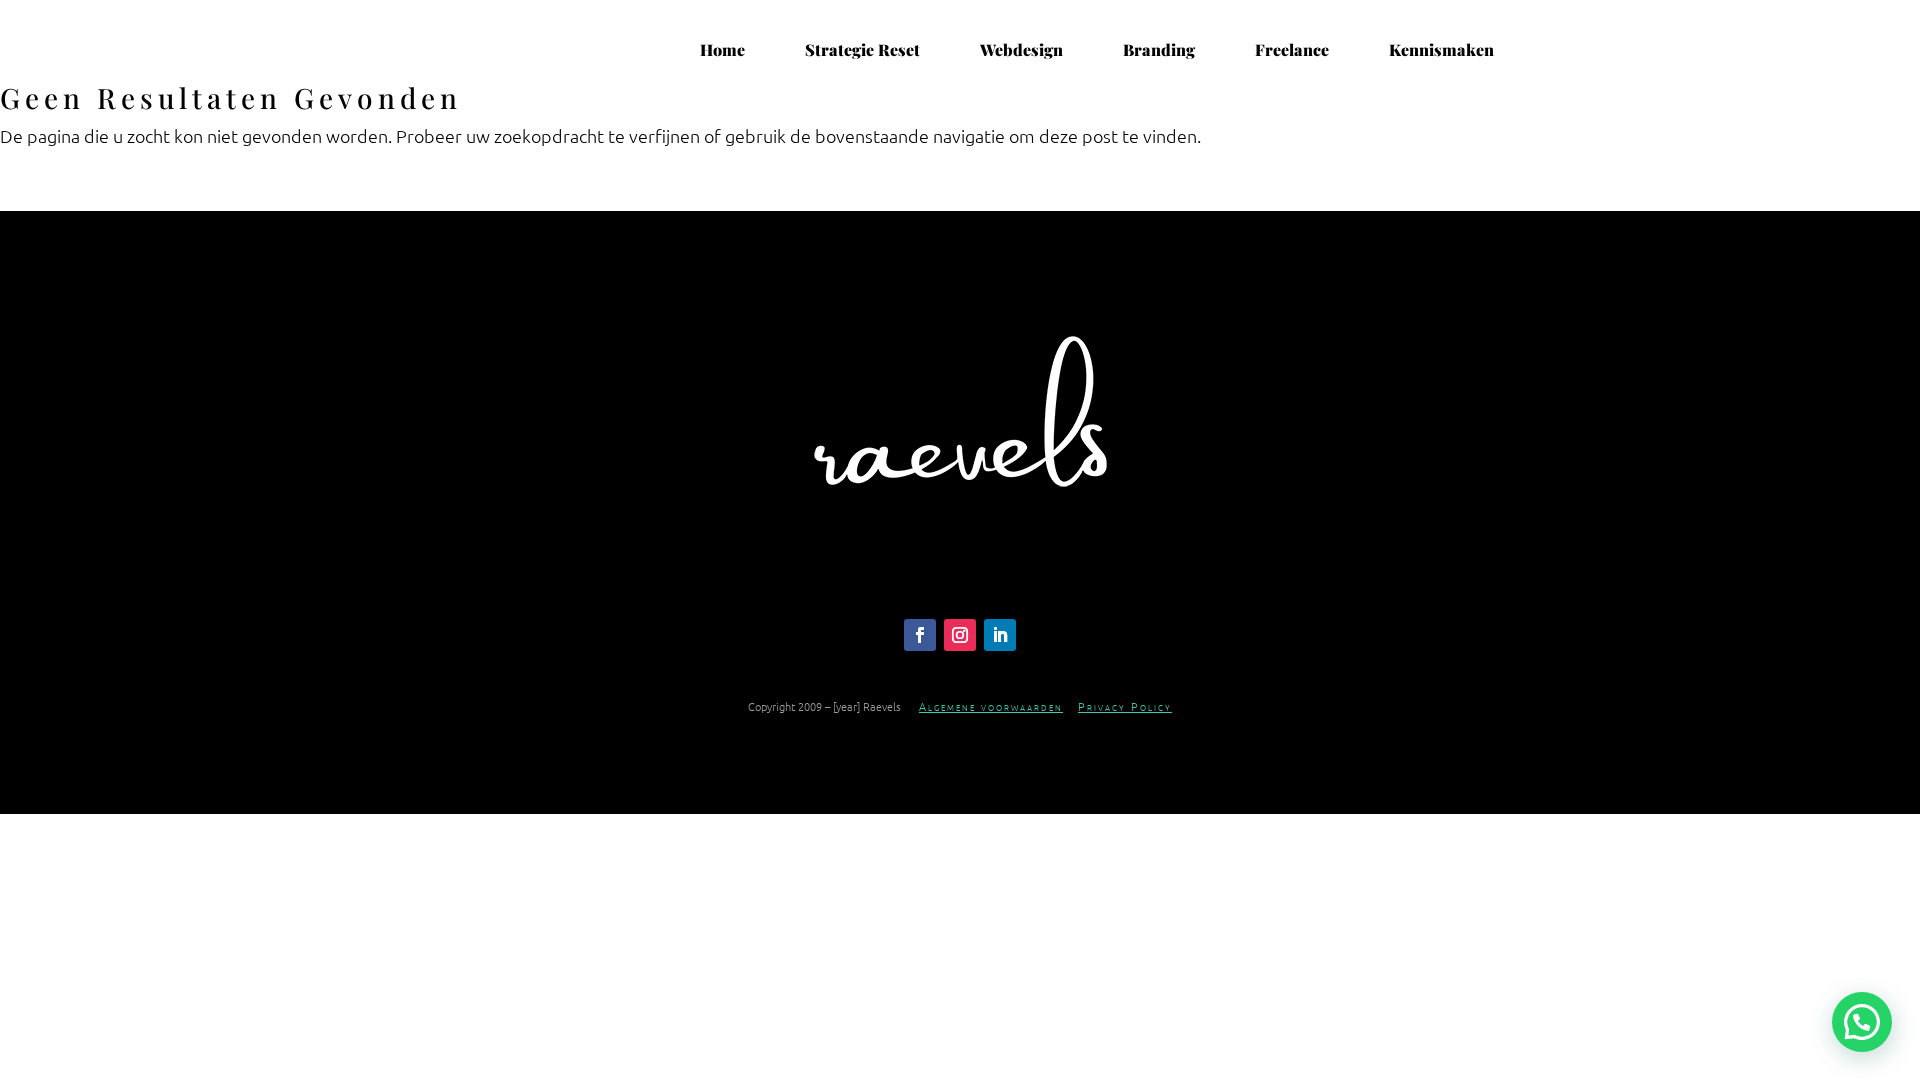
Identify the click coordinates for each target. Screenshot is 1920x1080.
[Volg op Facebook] (920, 635)
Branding (1159, 50)
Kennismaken (1441, 50)
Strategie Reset (862, 50)
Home (722, 50)
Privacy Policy (1125, 706)
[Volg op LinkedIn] (1000, 635)
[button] (1862, 1022)
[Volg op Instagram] (960, 635)
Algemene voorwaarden (991, 706)
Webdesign (1021, 50)
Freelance (1292, 50)
